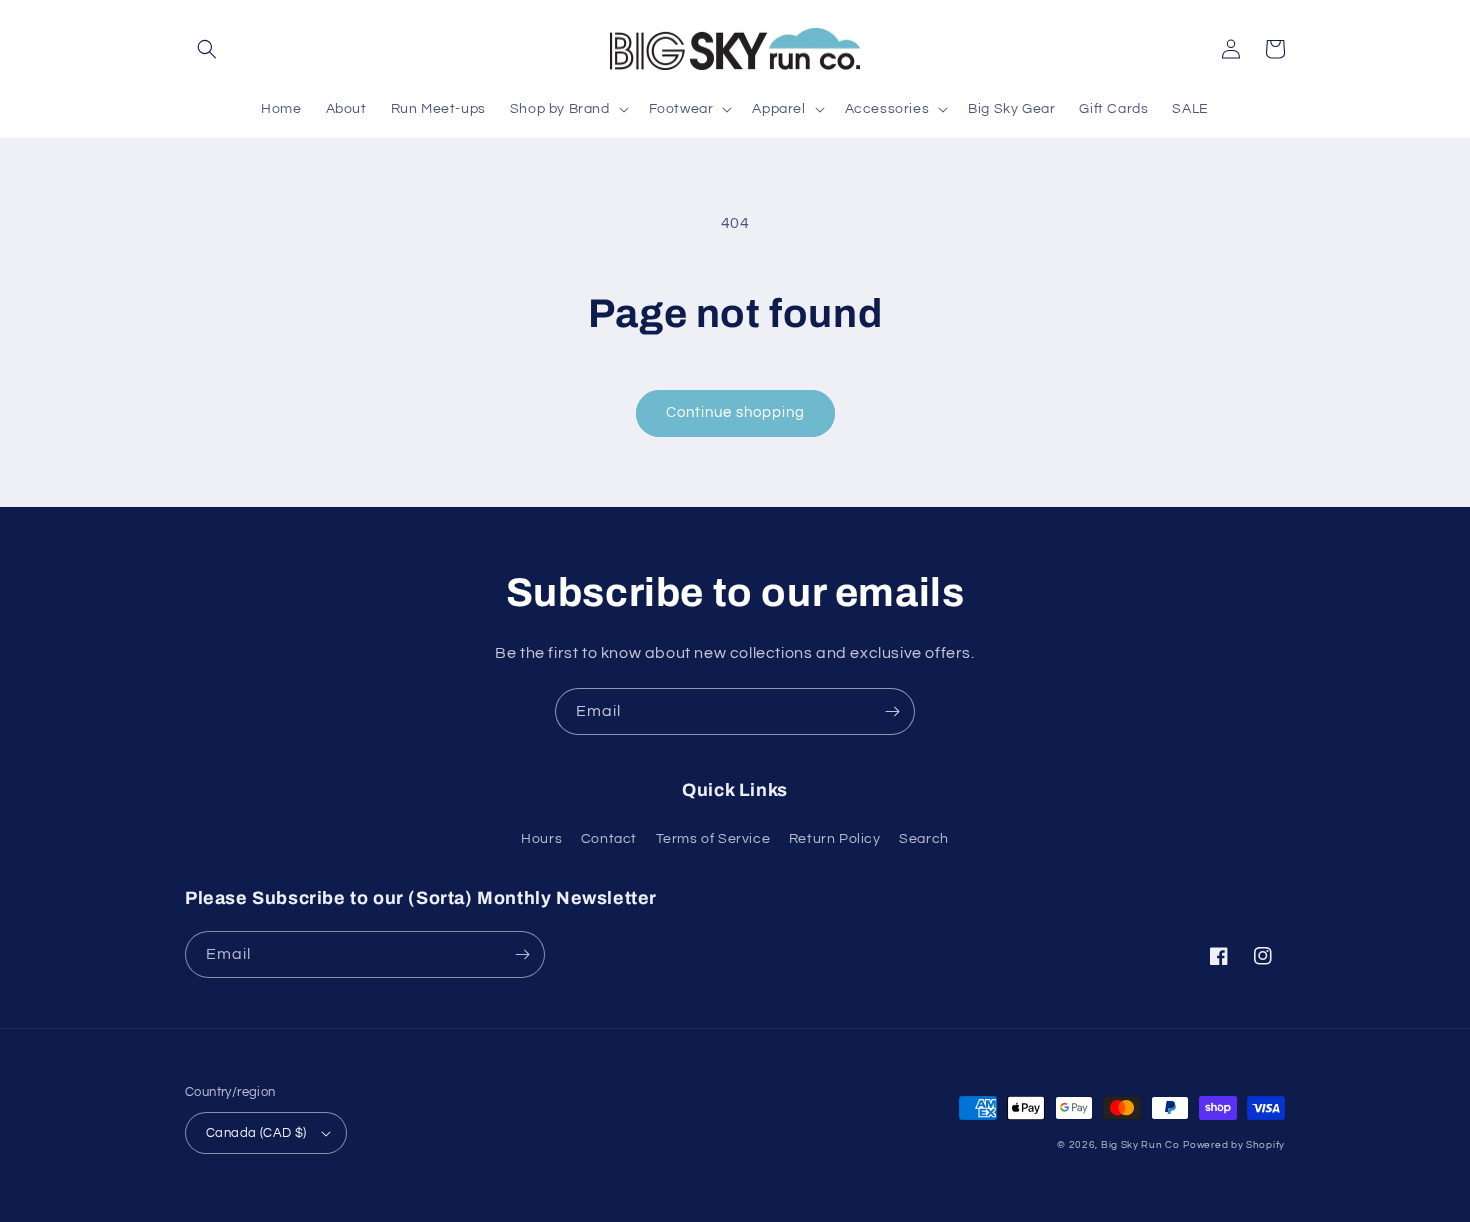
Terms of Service (713, 839)
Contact (609, 839)
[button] (207, 49)
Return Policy (835, 839)
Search (924, 839)
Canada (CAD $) (256, 1133)
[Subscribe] (892, 711)
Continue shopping (735, 412)
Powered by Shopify (1234, 1145)
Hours (541, 839)
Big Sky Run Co (1140, 1145)
